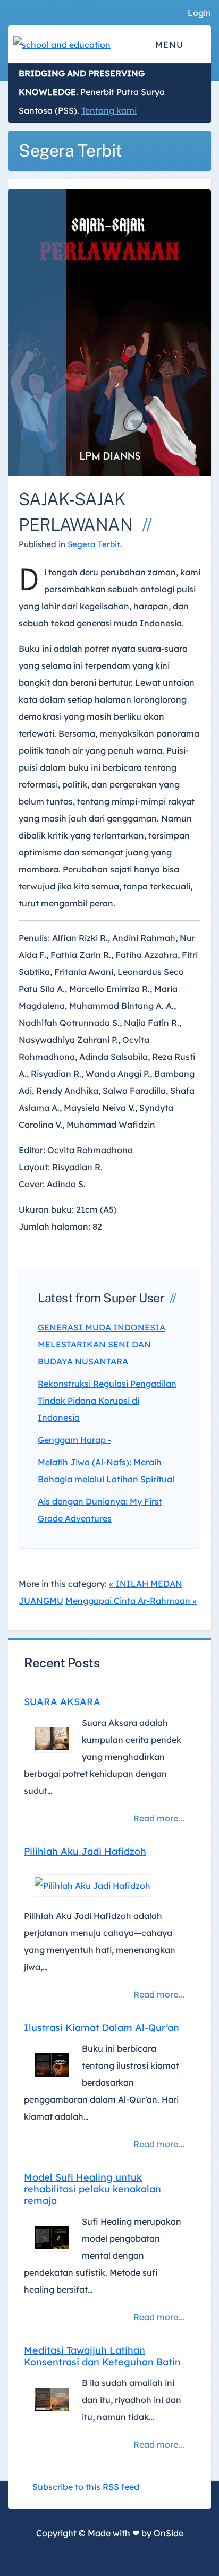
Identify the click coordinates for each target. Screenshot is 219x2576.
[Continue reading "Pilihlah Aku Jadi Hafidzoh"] (89, 1886)
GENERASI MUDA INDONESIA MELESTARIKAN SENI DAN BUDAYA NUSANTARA (102, 1344)
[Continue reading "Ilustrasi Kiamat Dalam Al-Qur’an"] (48, 2065)
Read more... (159, 1818)
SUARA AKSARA (62, 1702)
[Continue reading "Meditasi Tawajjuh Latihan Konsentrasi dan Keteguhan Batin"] (48, 2400)
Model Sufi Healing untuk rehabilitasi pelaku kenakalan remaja (92, 2189)
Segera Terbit (94, 544)
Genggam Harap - (74, 1440)
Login (199, 13)
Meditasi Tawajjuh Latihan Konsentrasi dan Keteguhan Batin (102, 2356)
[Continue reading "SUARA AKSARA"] (48, 1739)
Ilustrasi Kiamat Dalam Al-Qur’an (102, 2028)
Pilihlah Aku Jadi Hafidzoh (85, 1852)
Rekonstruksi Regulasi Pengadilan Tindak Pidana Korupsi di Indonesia (107, 1401)
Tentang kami (109, 110)
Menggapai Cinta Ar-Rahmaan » (131, 1601)
